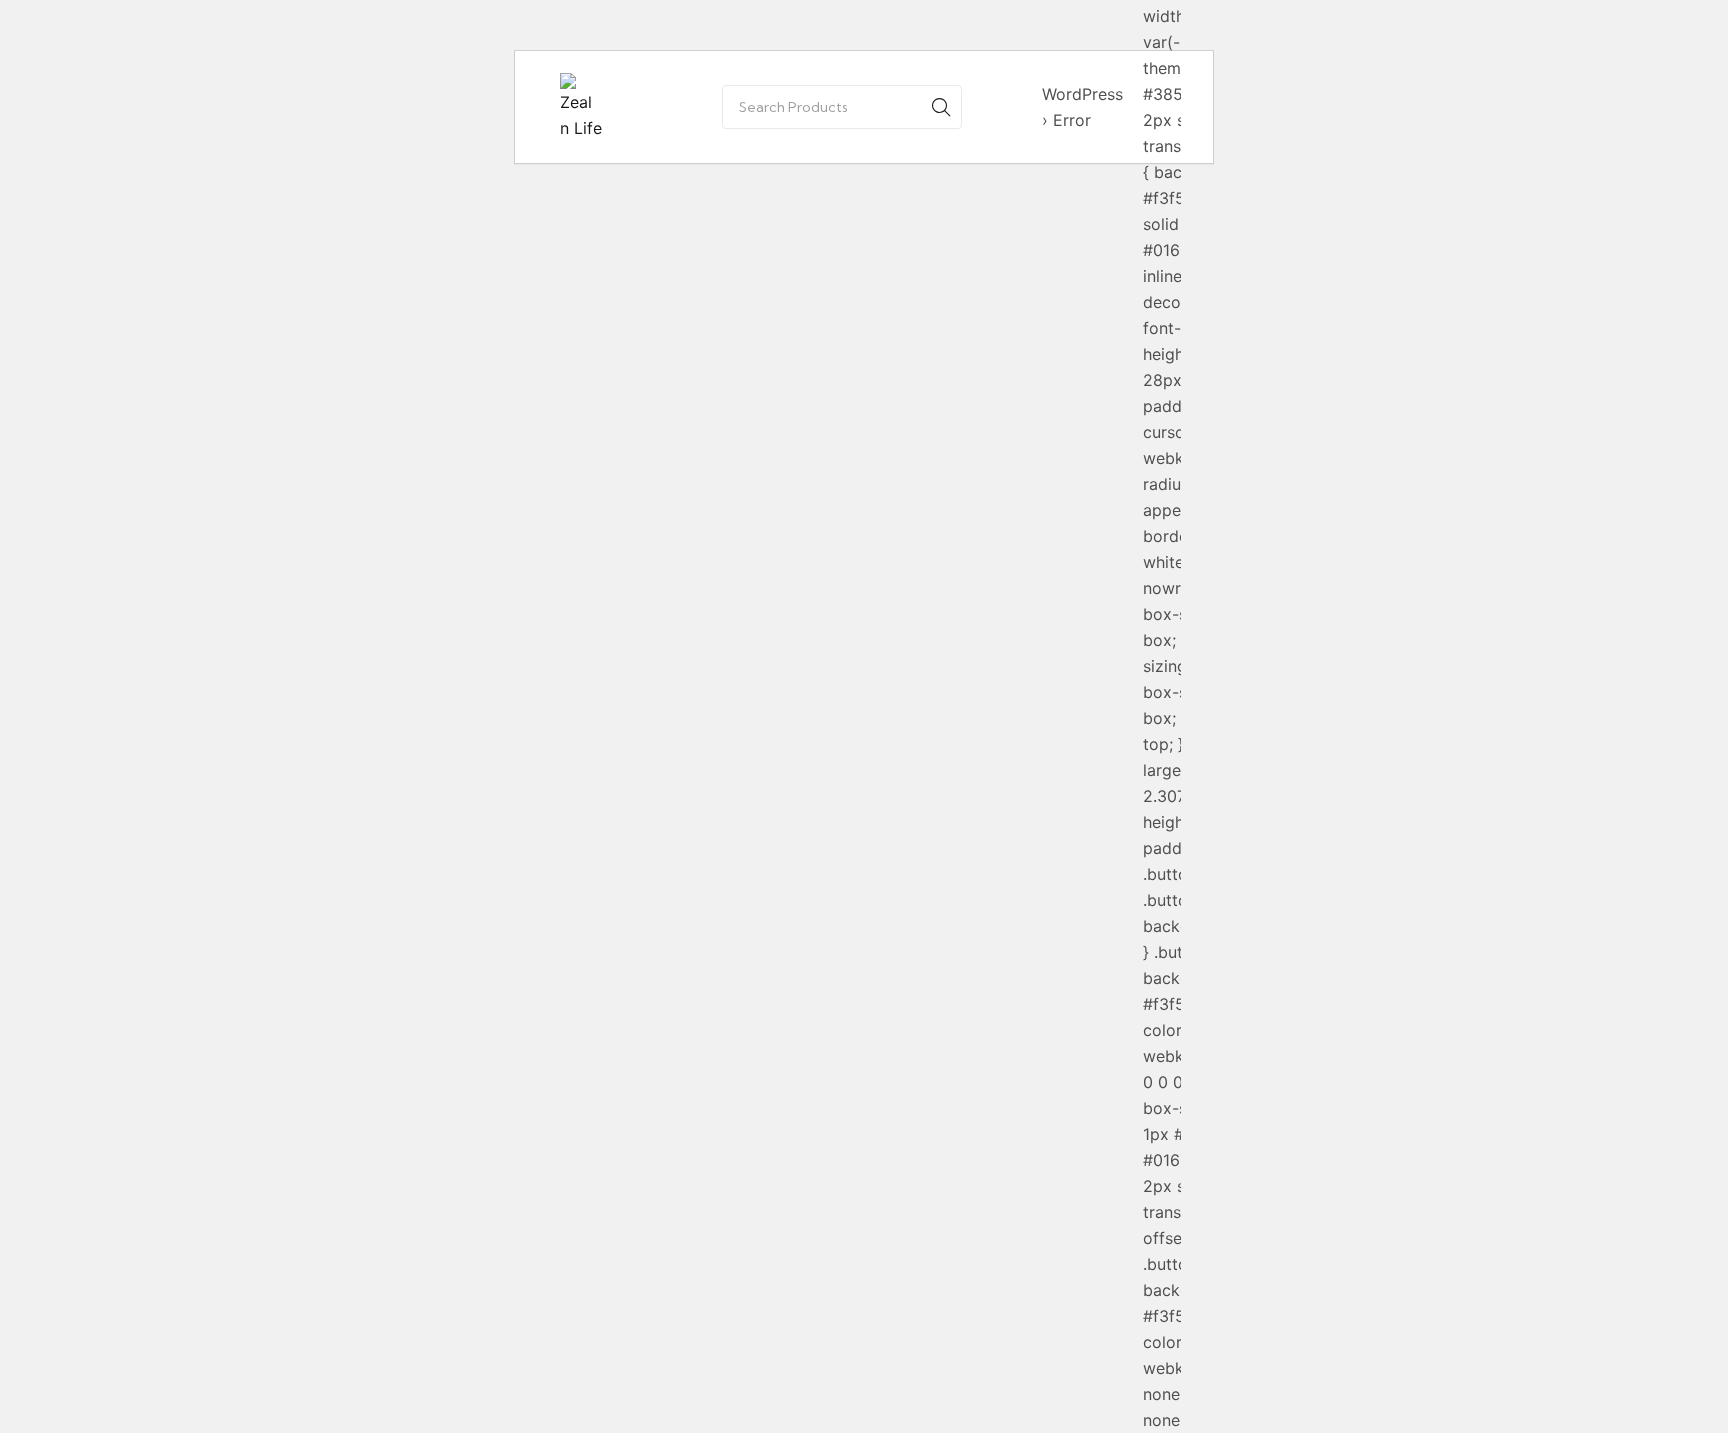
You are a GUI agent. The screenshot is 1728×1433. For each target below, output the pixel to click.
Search (941, 107)
